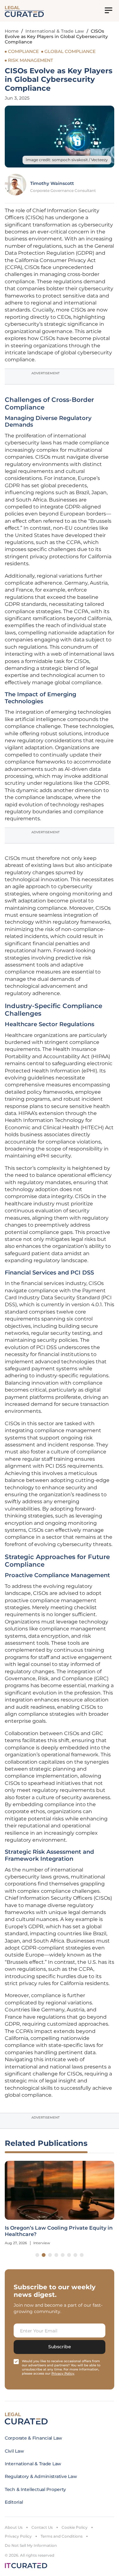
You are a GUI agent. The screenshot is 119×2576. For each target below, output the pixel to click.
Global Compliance (70, 51)
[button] (37, 2255)
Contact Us (42, 2527)
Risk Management (30, 60)
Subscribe (60, 2347)
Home (12, 31)
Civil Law (14, 2451)
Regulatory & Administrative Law (41, 2476)
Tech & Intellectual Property (35, 2489)
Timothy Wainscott (52, 183)
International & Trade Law (55, 31)
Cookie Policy (75, 2527)
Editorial (14, 2502)
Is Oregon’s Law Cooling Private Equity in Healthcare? (59, 2231)
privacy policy (63, 2373)
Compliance (23, 51)
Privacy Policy (18, 2536)
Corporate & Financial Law (33, 2438)
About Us (14, 2527)
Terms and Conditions (62, 2536)
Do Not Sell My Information (31, 2545)
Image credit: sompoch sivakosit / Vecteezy (67, 160)
